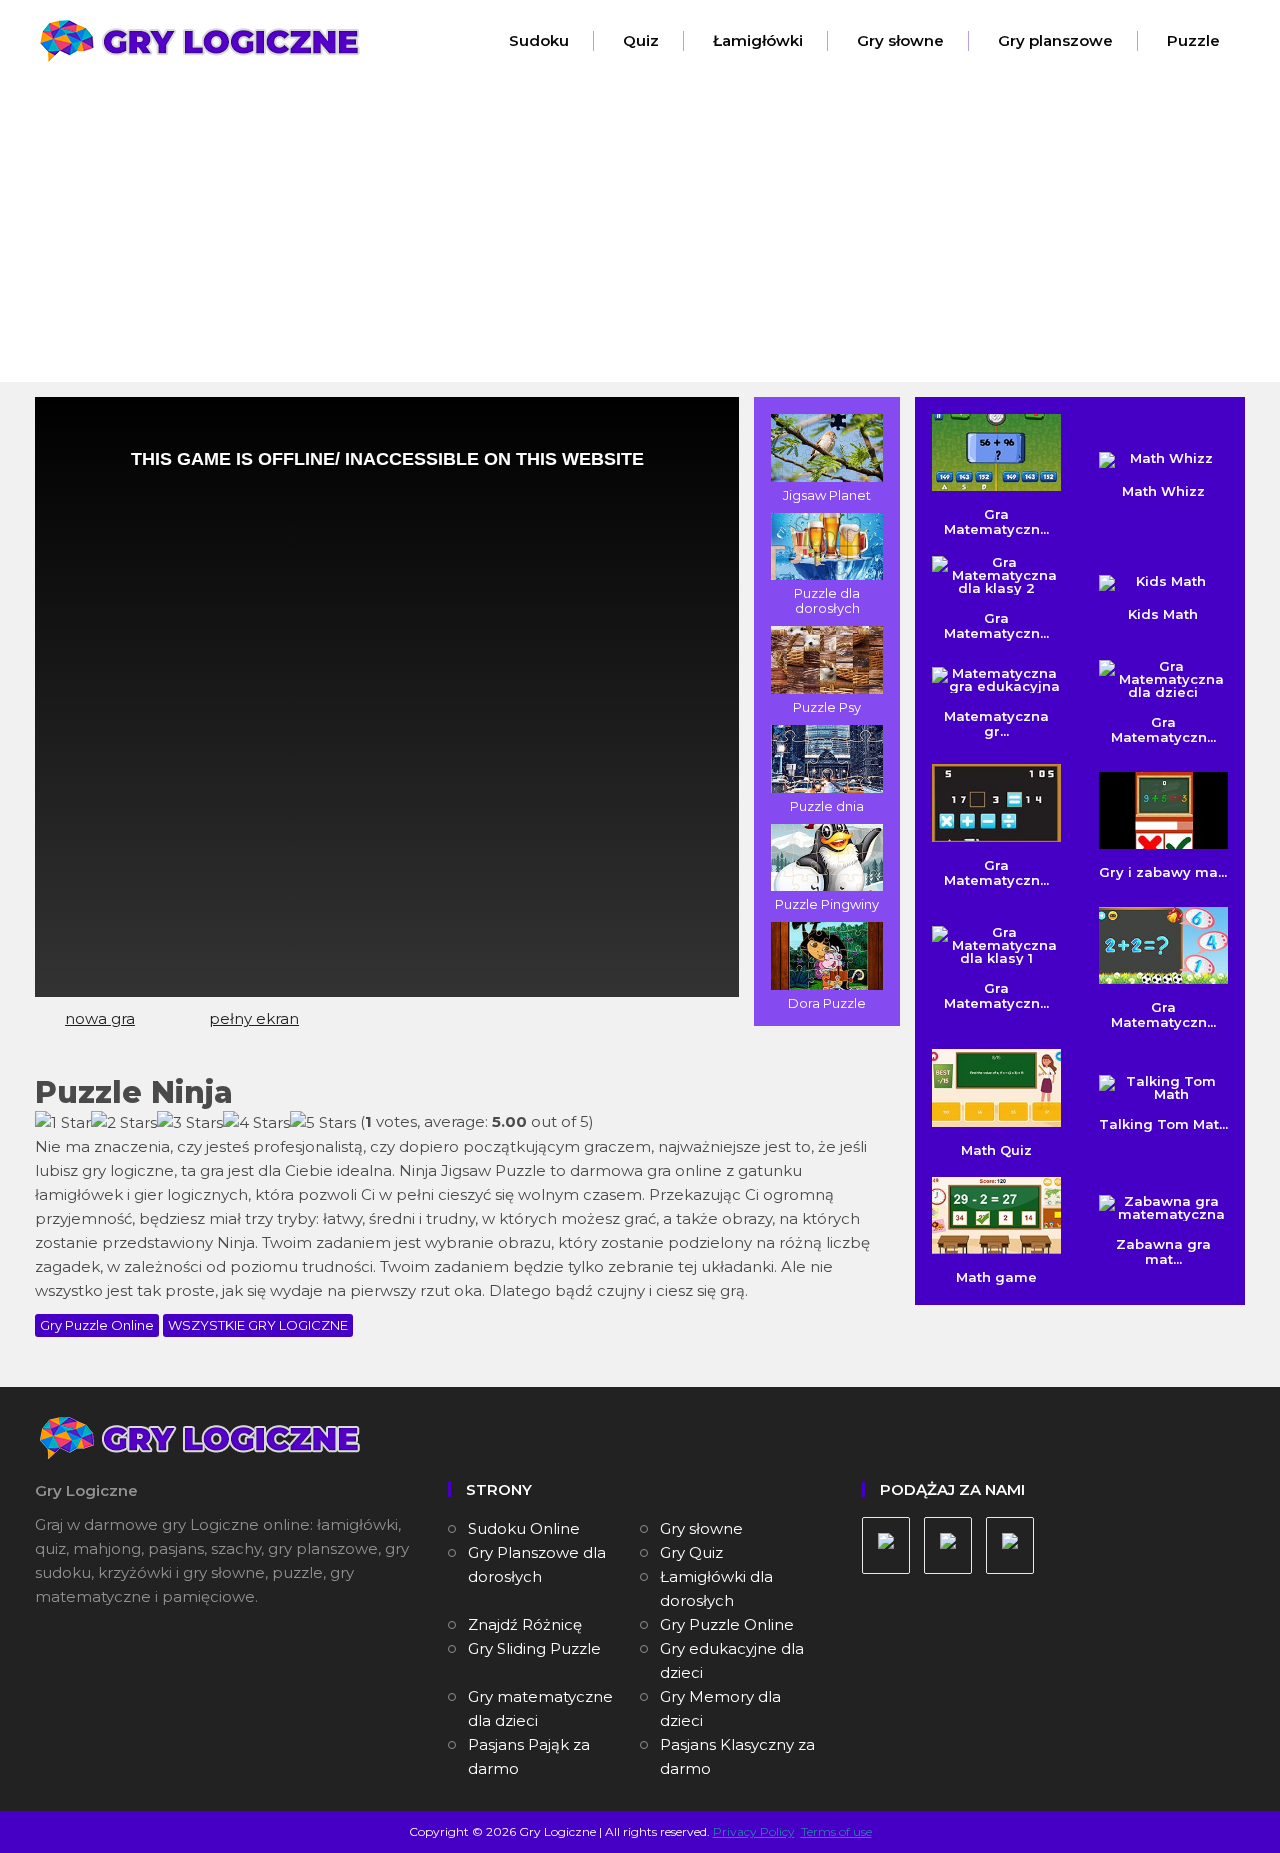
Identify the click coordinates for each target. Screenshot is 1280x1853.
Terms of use (836, 1831)
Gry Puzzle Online (97, 1325)
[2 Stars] (124, 1123)
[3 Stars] (190, 1123)
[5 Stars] (323, 1123)
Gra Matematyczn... (996, 521)
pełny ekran (254, 1018)
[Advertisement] (640, 232)
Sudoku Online (524, 1528)
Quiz (641, 40)
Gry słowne (900, 40)
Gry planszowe (1055, 40)
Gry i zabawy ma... (1163, 872)
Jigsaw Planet (827, 495)
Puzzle (1193, 40)
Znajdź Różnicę (525, 1624)
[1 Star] (63, 1123)
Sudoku (539, 40)
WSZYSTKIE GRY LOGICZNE (258, 1325)
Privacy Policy (754, 1831)
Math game (996, 1277)
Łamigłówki (758, 40)
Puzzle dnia (827, 806)
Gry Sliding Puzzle (534, 1648)
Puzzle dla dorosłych (827, 600)
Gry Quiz (691, 1552)
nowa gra (100, 1018)
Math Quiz (996, 1149)
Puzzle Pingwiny (827, 904)
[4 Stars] (256, 1123)
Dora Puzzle (827, 1003)
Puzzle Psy (827, 707)
